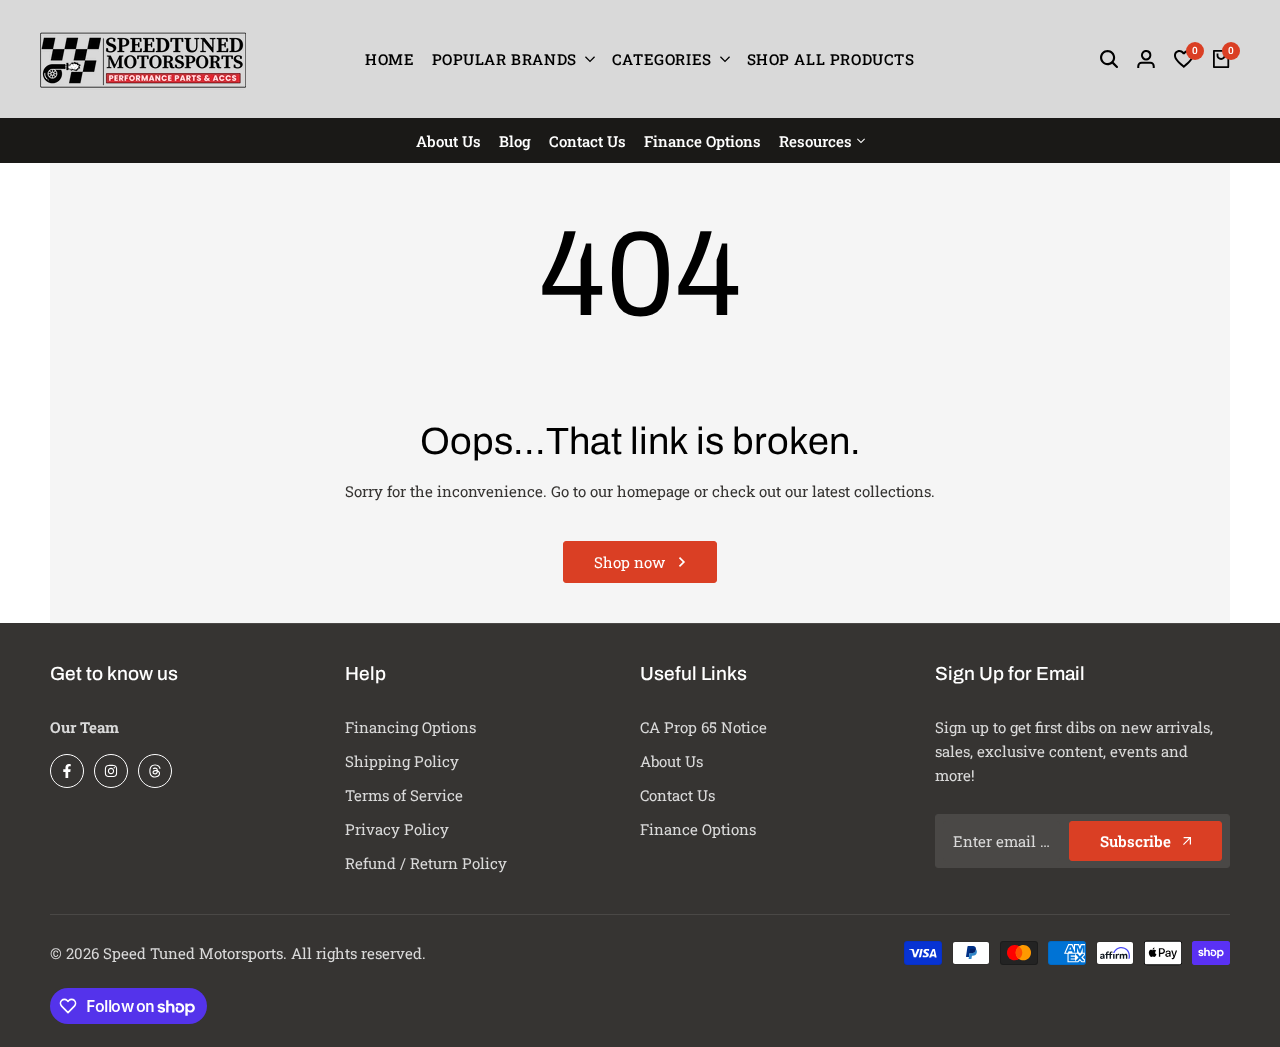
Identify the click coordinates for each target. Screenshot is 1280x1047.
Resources (815, 141)
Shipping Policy (402, 761)
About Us (448, 141)
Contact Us (587, 141)
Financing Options (410, 727)
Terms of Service (404, 795)
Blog (515, 141)
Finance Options (702, 141)
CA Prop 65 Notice (703, 727)
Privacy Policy (397, 829)
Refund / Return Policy (426, 863)
